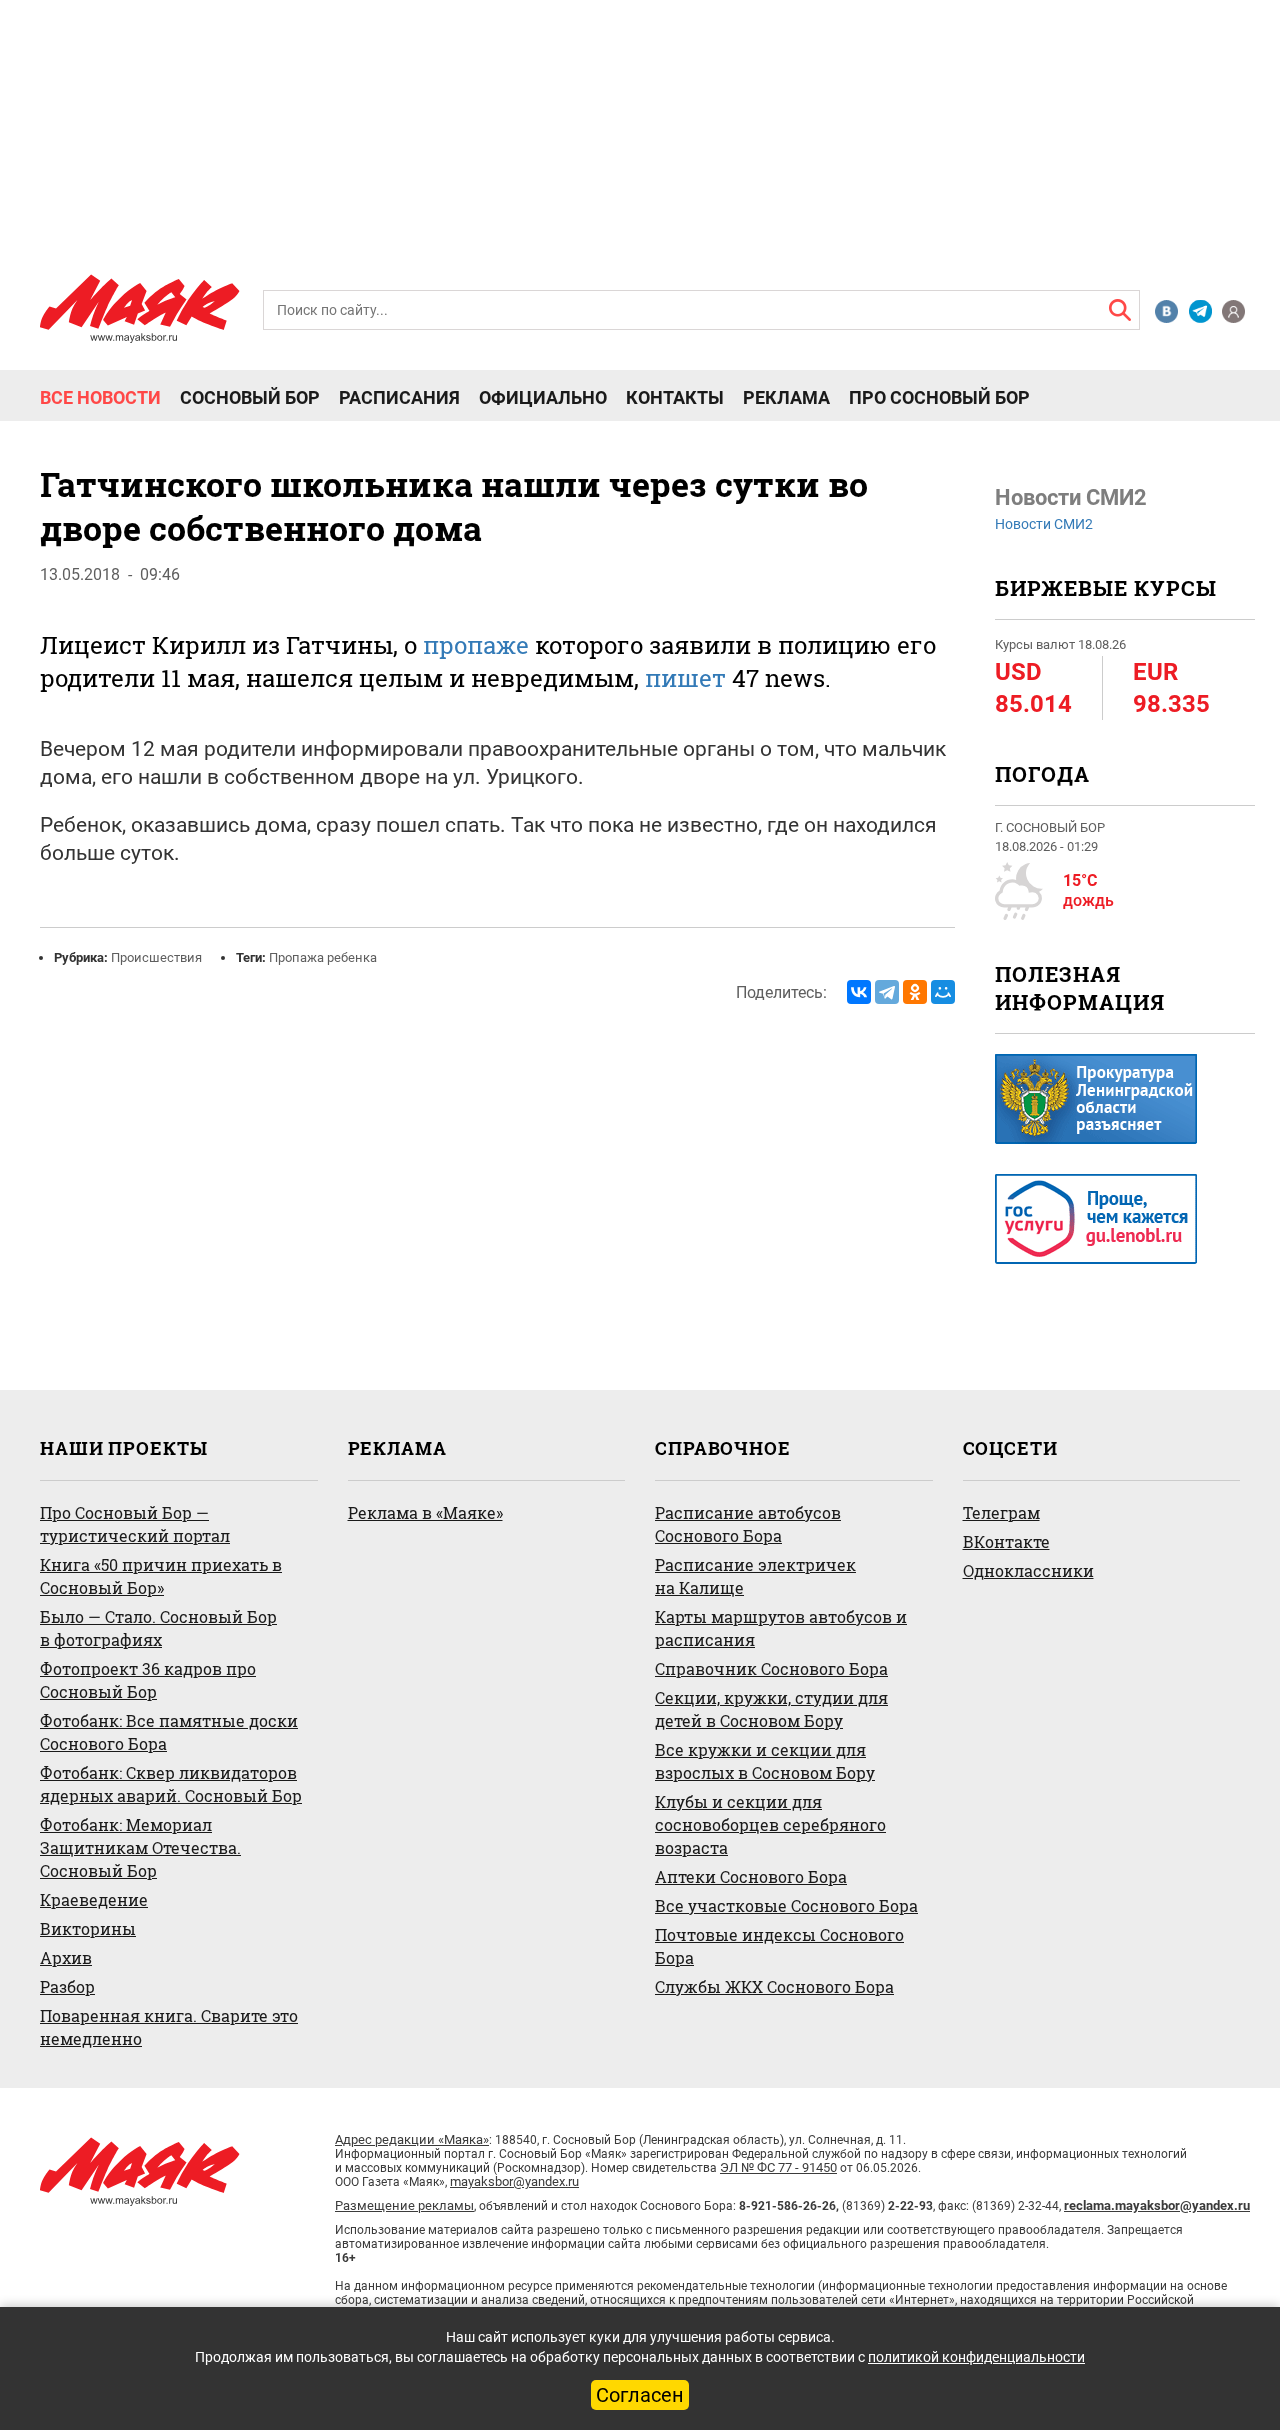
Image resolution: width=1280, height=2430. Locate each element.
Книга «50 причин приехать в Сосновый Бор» (161, 1576)
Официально (543, 398)
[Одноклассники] (915, 992)
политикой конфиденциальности (976, 2357)
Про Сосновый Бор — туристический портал (135, 1524)
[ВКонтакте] (859, 992)
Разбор (67, 1986)
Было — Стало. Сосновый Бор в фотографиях (158, 1628)
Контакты (675, 398)
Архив (66, 1957)
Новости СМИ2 (1044, 524)
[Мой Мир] (943, 992)
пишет (685, 678)
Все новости (100, 398)
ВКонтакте (1006, 1541)
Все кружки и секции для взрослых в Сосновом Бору (765, 1761)
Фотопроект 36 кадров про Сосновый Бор (148, 1680)
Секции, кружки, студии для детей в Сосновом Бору (771, 1709)
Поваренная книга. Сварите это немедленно (169, 2027)
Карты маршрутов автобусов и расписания (781, 1628)
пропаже (476, 645)
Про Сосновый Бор (939, 398)
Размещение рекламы (404, 2205)
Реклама (786, 398)
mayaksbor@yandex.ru (514, 2181)
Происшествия (156, 957)
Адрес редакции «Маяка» (412, 2139)
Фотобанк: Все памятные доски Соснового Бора (169, 1732)
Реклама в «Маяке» (425, 1512)
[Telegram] (887, 992)
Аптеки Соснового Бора (751, 1876)
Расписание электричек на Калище (755, 1576)
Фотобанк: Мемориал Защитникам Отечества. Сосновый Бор (140, 1847)
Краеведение (94, 1899)
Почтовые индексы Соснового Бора (779, 1946)
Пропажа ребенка (323, 957)
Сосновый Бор (250, 398)
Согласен (640, 2395)
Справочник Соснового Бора (771, 1668)
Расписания (399, 398)
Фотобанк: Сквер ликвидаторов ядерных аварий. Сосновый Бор (171, 1784)
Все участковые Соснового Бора (786, 1905)
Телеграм (1001, 1512)
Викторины (88, 1928)
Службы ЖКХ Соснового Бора (774, 1986)
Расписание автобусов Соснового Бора (748, 1524)
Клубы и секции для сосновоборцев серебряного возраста (770, 1824)
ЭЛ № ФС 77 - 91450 (778, 2167)
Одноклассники (1028, 1570)
